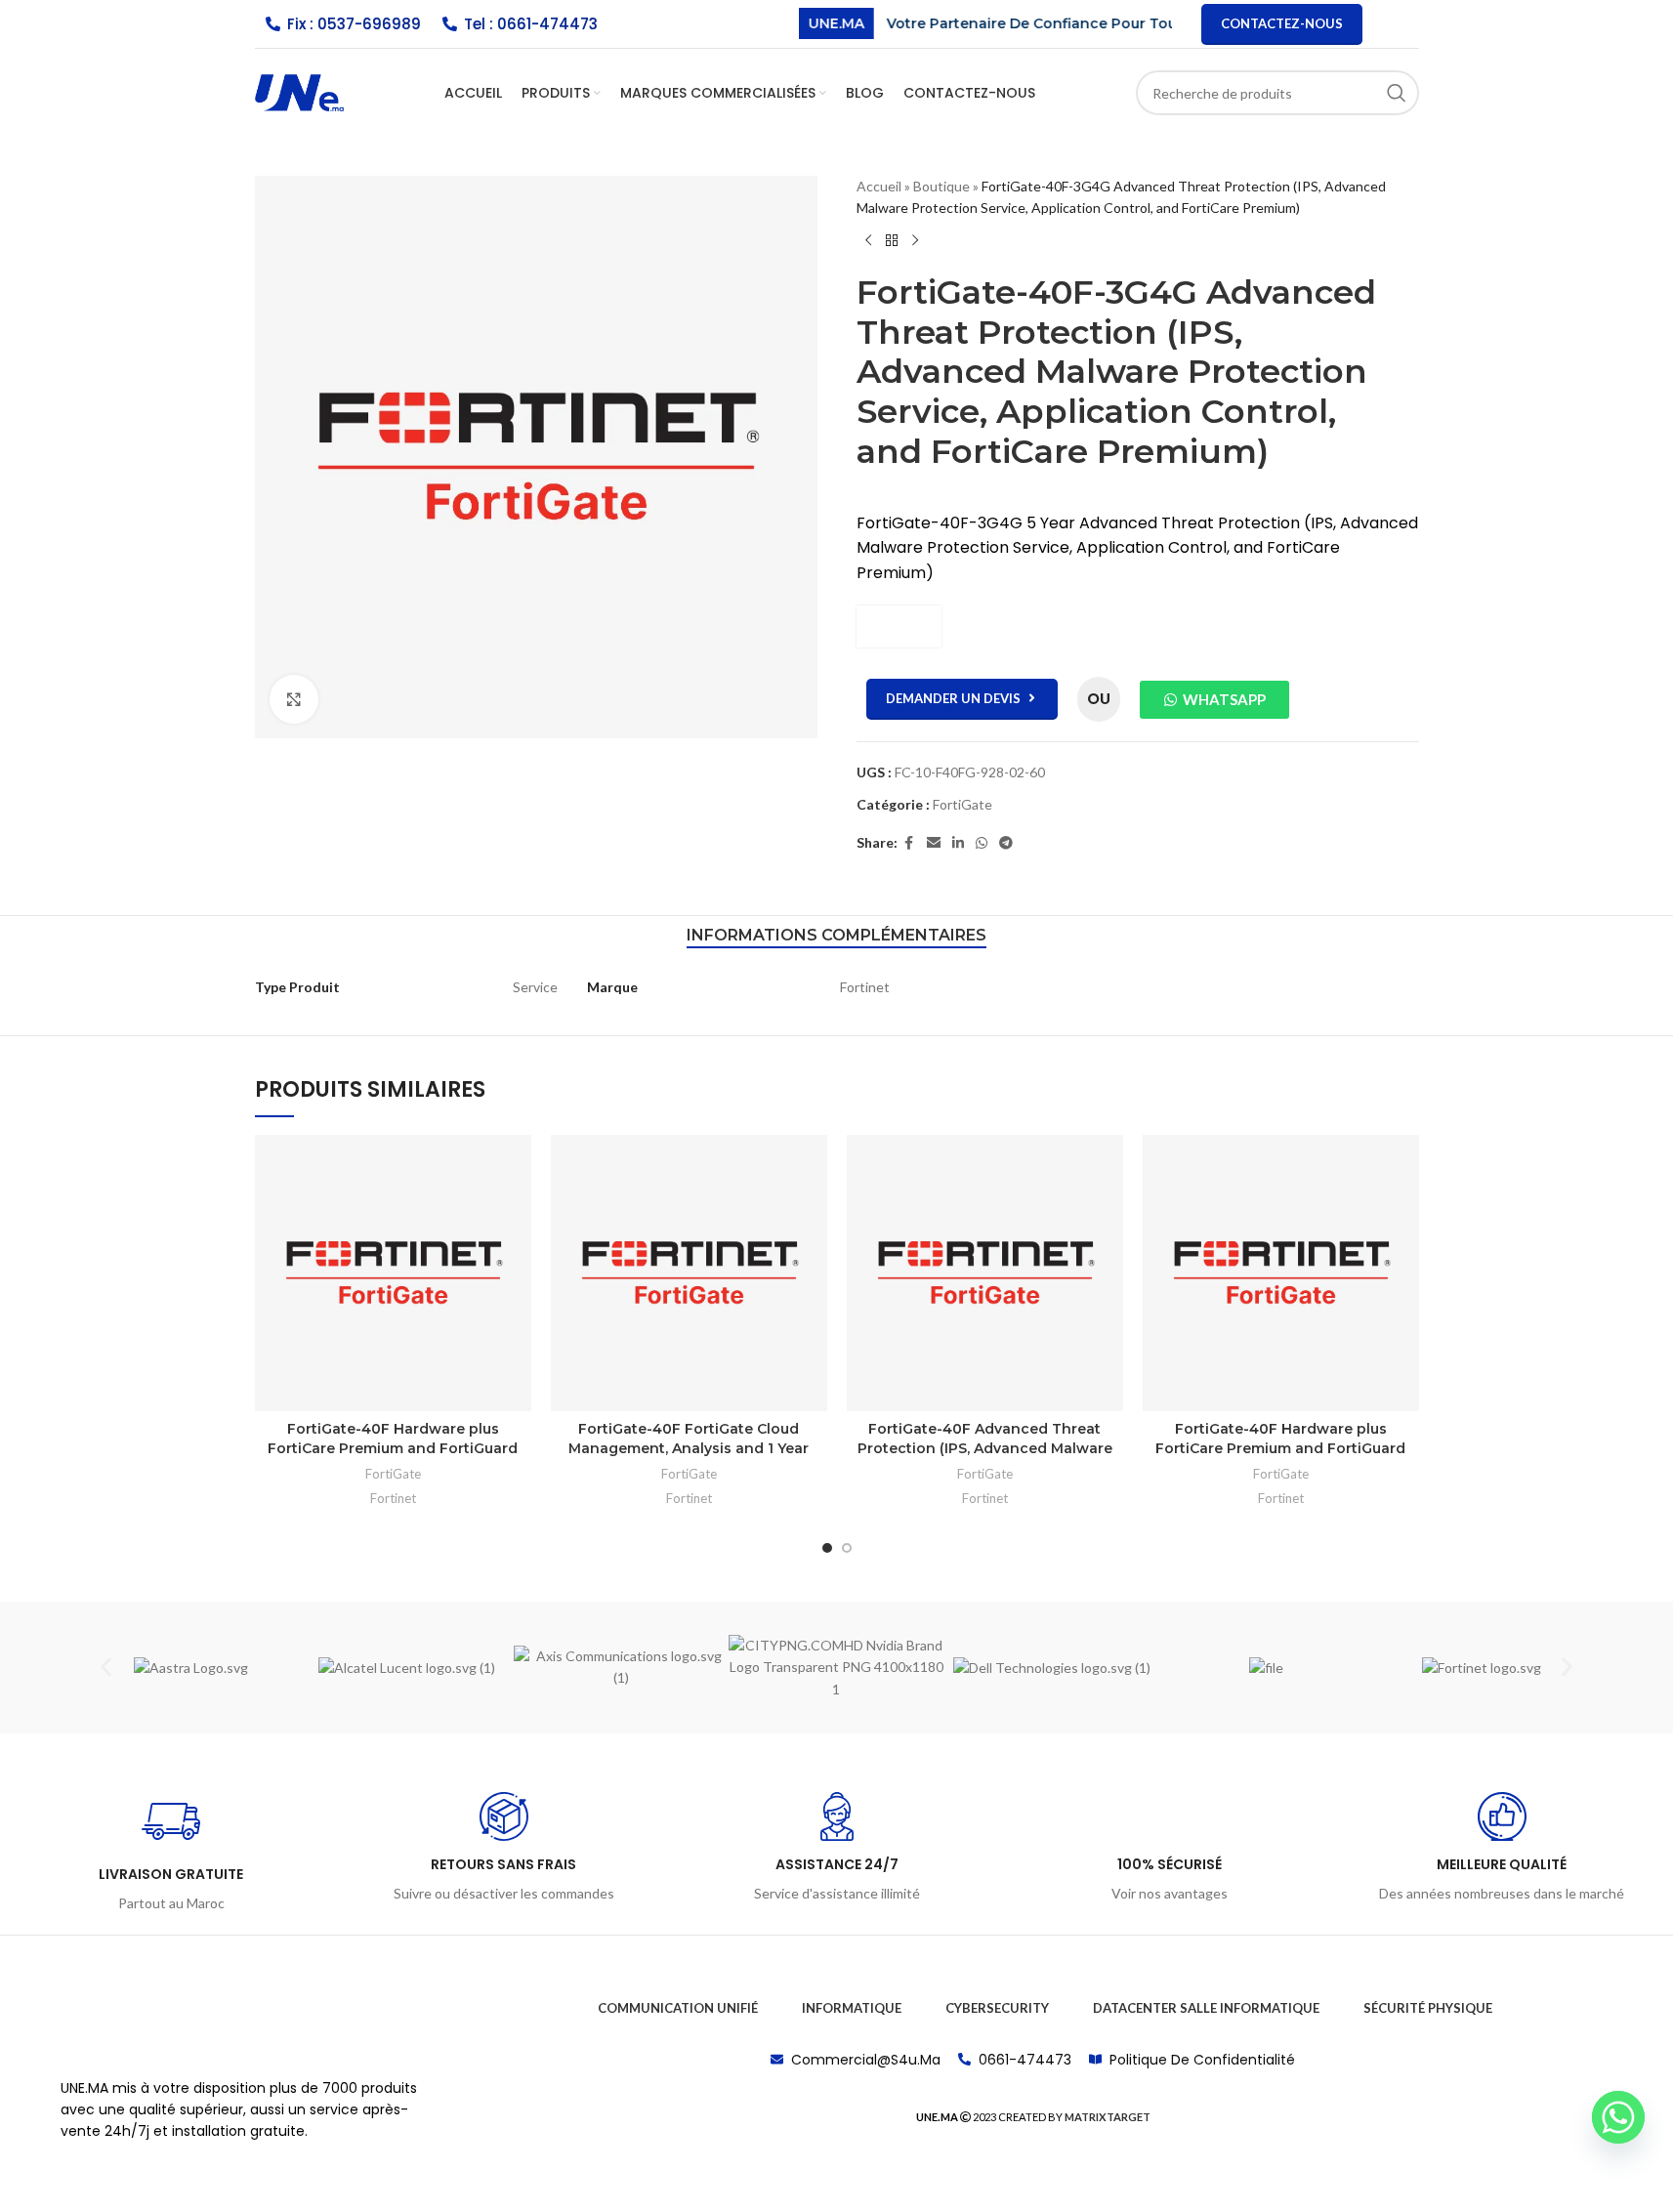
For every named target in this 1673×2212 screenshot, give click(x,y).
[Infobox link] (171, 1854)
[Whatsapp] (1618, 2117)
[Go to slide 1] (827, 1548)
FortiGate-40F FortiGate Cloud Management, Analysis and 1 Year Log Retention (689, 1448)
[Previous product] (868, 241)
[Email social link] (934, 843)
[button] (106, 1668)
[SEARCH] (1397, 93)
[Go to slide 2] (847, 1548)
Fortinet (393, 1498)
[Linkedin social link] (958, 843)
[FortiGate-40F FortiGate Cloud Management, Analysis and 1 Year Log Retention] (689, 1273)
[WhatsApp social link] (982, 843)
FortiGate (962, 804)
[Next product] (915, 241)
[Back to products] (892, 241)
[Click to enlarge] (294, 699)
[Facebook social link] (909, 843)
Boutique (941, 186)
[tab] (836, 936)
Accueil (879, 186)
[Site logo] (299, 91)
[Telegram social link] (1006, 843)
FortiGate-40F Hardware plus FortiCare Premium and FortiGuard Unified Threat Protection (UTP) (393, 1448)
